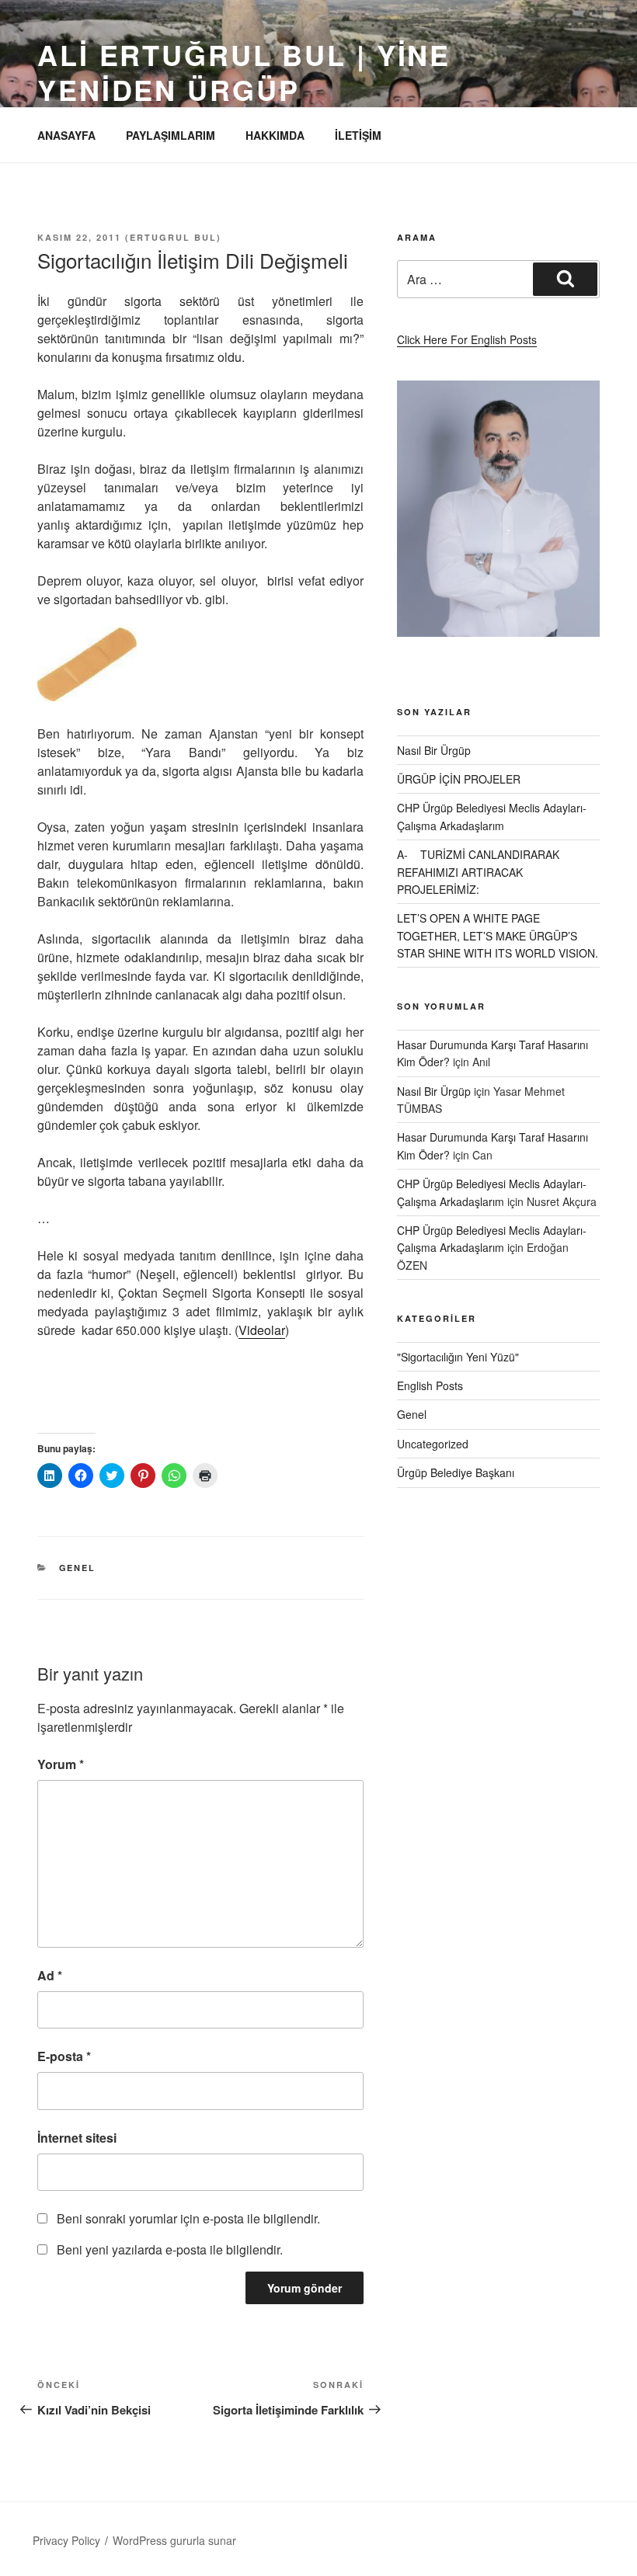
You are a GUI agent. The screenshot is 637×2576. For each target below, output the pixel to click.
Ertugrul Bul (173, 237)
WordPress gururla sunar (174, 2540)
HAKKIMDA (275, 135)
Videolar (262, 1330)
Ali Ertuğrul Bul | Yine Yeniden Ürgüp (244, 72)
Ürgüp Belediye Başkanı (456, 1472)
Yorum (61, 1764)
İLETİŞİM (358, 135)
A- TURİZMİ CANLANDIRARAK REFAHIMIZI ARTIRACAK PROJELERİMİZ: (478, 872)
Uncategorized (433, 1444)
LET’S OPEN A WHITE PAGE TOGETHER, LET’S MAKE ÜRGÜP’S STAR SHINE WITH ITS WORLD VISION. (498, 935)
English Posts (430, 1385)
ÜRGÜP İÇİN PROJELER (459, 779)
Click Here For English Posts (467, 339)
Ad (50, 1975)
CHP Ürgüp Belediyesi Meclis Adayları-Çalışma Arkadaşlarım (492, 1239)
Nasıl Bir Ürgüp (434, 750)
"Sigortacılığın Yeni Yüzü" (458, 1357)
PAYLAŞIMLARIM (171, 135)
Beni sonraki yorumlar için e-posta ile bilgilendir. (188, 2218)
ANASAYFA (66, 135)
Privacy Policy (66, 2540)
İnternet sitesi (77, 2138)
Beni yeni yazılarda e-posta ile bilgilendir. (170, 2249)
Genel (78, 1568)
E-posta (64, 2056)
